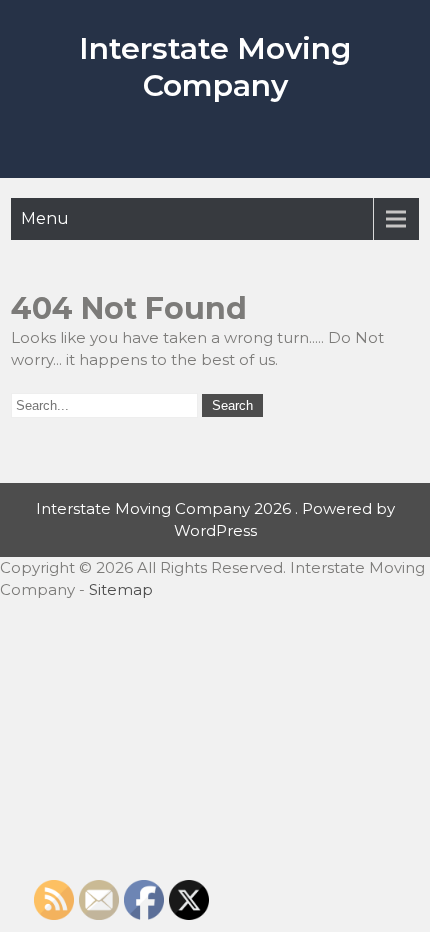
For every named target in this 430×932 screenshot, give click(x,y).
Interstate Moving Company (215, 67)
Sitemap (121, 589)
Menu (45, 218)
